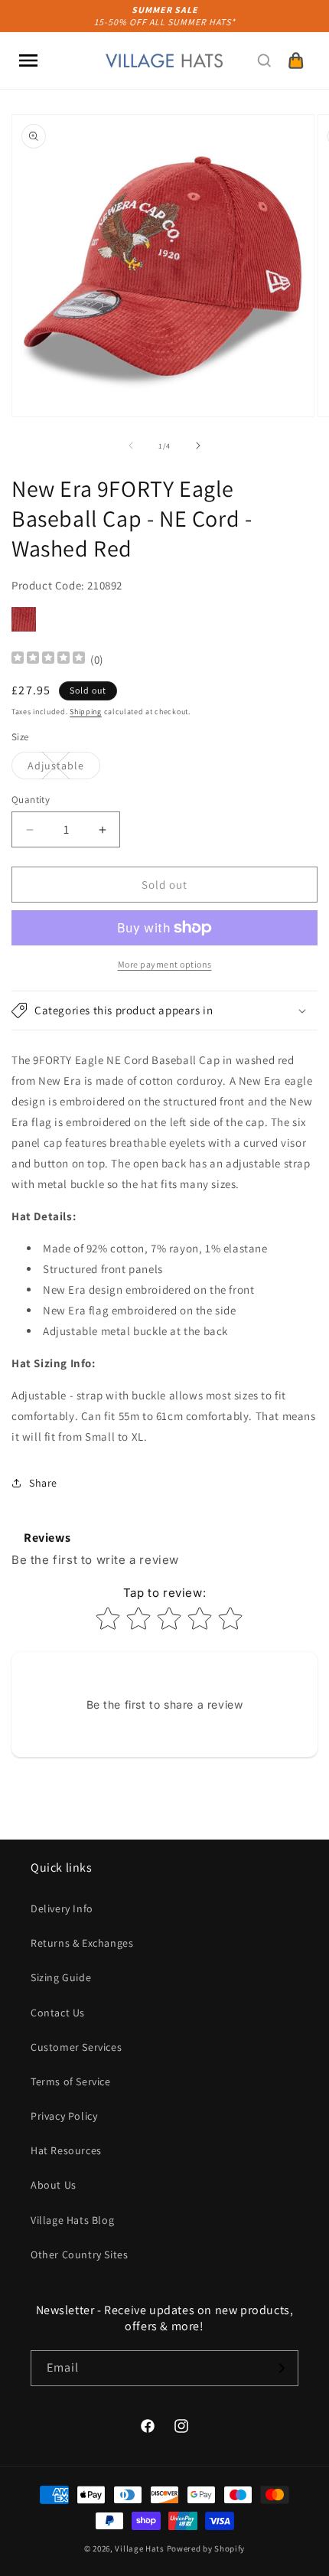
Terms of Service (71, 2081)
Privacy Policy (64, 2116)
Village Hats (139, 2548)
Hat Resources (66, 2150)
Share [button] (43, 1483)
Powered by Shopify (206, 2548)
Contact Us (58, 2013)
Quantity (31, 800)
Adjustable (64, 769)
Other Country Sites (79, 2254)
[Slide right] (198, 446)
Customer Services (76, 2047)
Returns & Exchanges (82, 1943)
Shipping (86, 712)
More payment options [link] (165, 964)
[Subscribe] (281, 2368)
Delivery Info (62, 1908)
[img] (48, 660)
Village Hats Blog (72, 2220)
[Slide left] (131, 446)
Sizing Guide (61, 1977)
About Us (54, 2185)
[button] (28, 60)
